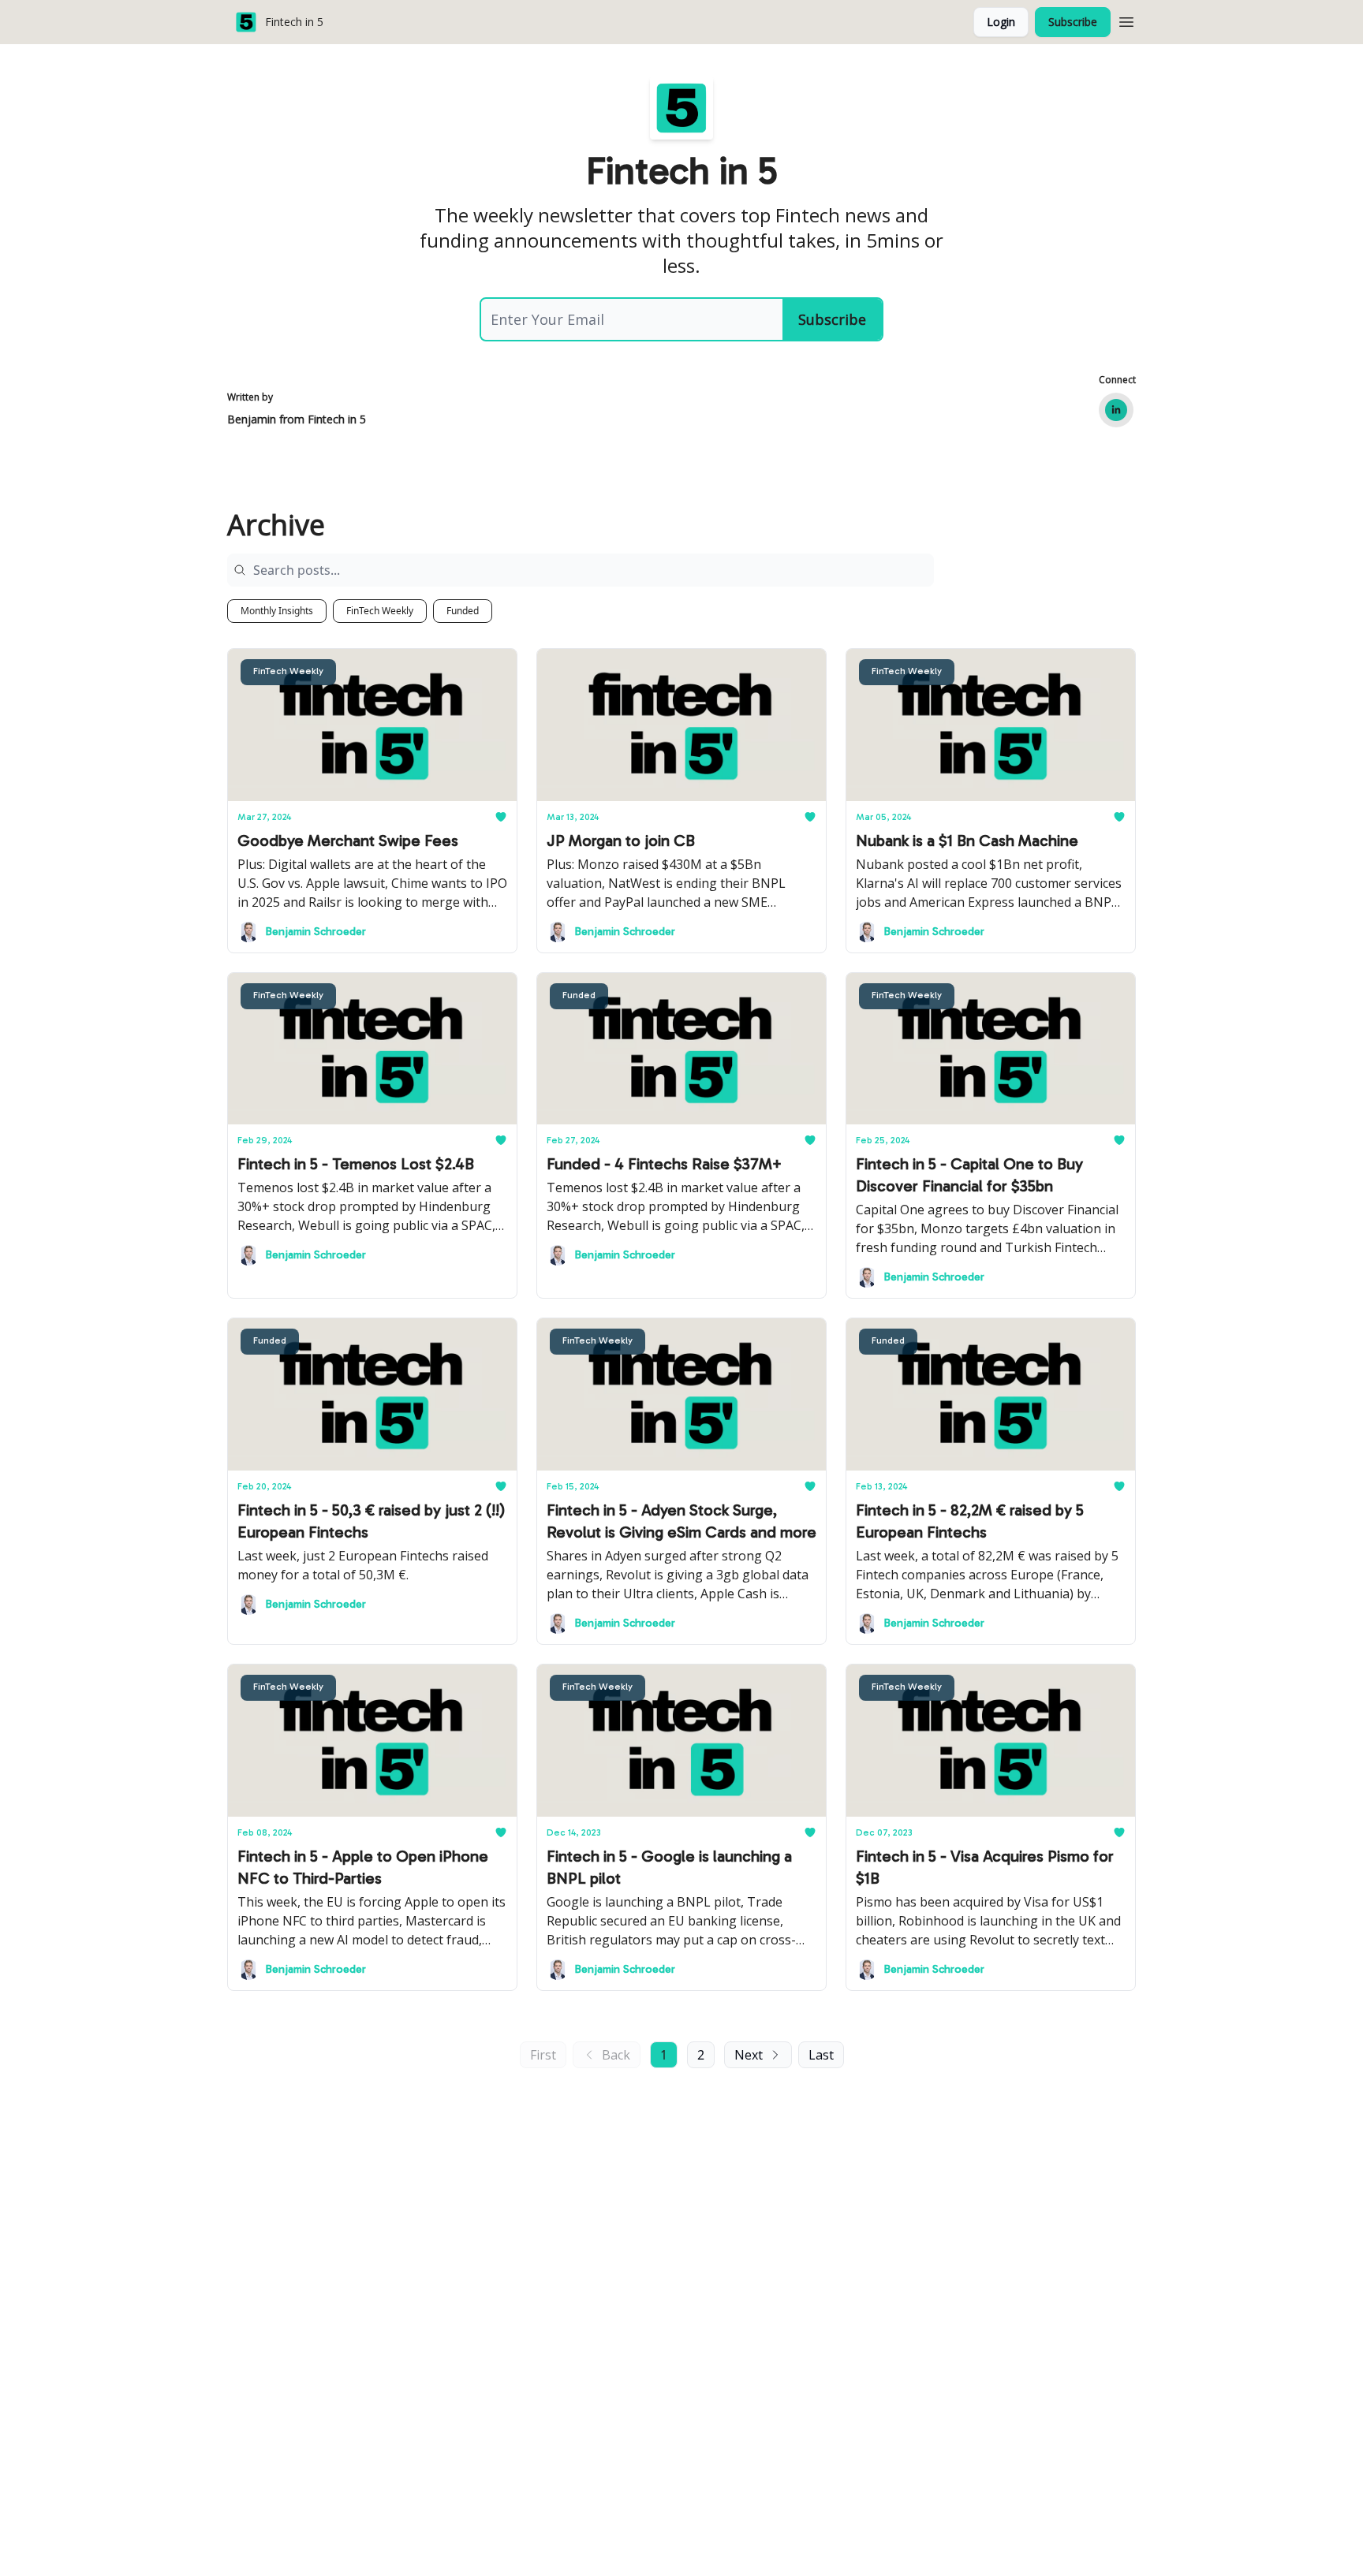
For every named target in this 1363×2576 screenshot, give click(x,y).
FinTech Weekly (380, 611)
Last (821, 2055)
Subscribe (1073, 22)
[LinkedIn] (1116, 410)
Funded (463, 611)
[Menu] (1126, 20)
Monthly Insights (277, 611)
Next (749, 2055)
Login (1001, 22)
